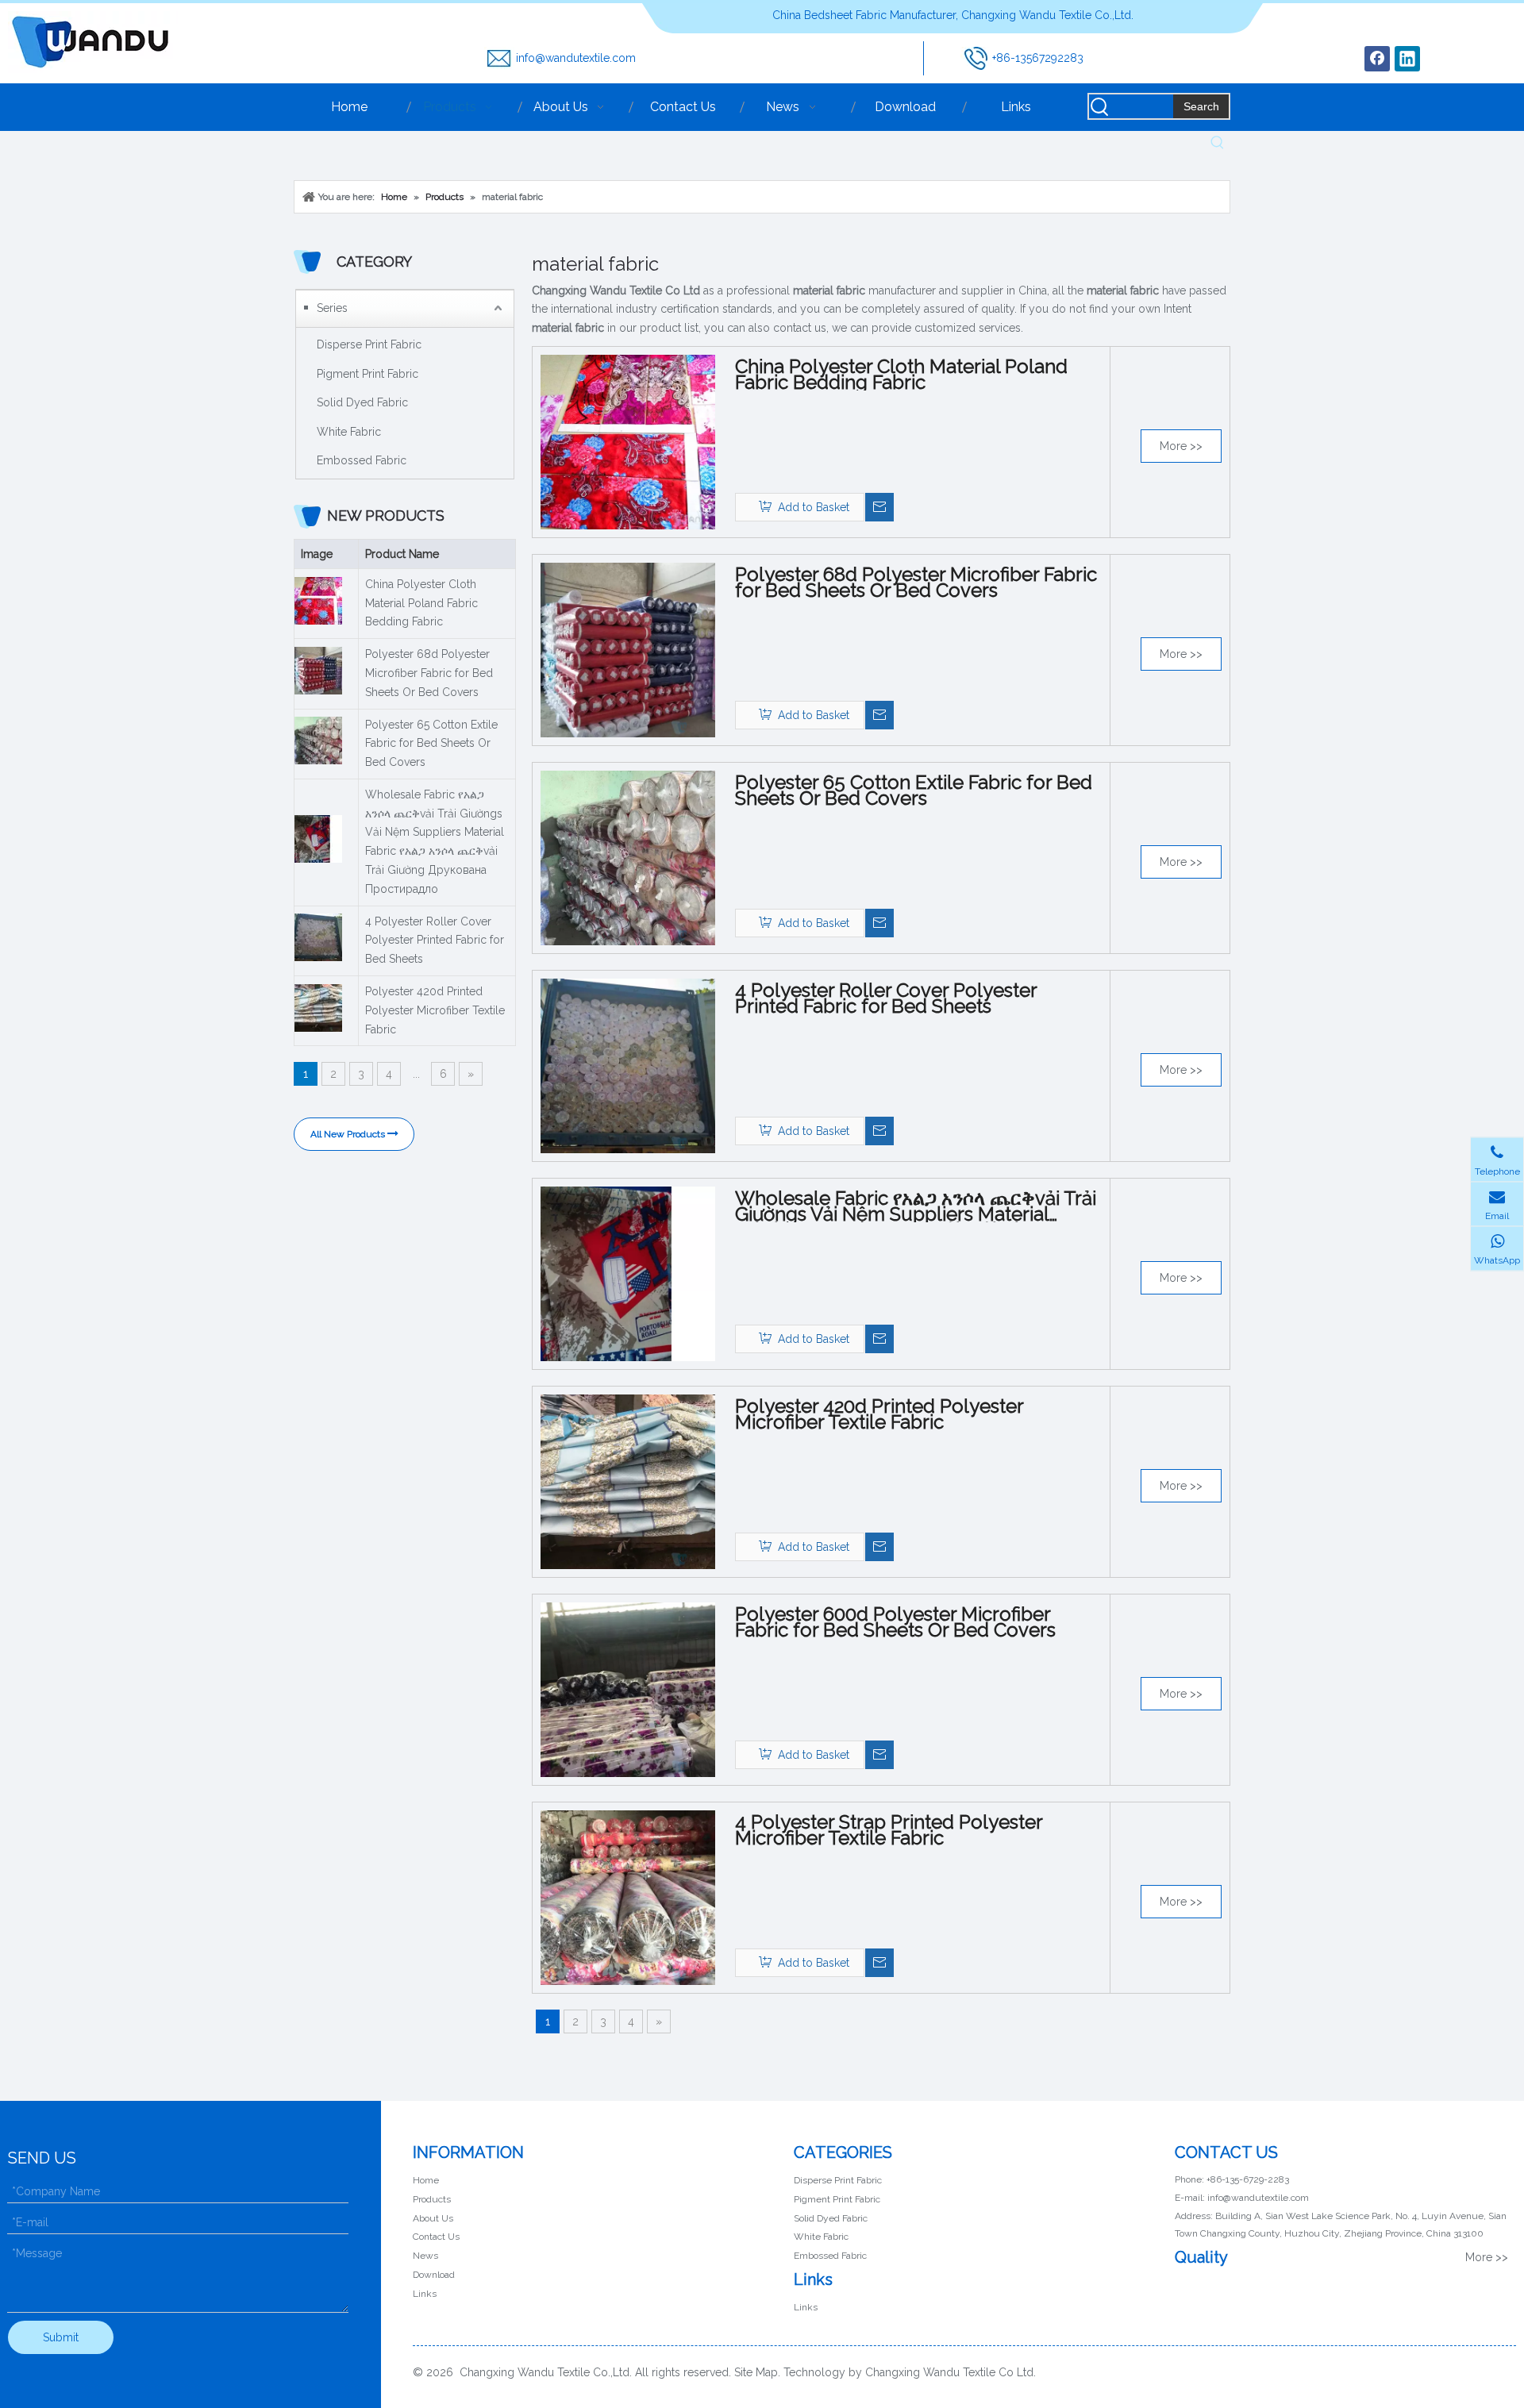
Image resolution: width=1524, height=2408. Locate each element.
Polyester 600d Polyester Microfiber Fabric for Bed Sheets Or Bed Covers (895, 1622)
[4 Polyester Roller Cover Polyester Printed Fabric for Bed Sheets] (628, 1065)
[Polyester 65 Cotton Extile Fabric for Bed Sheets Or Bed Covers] (628, 857)
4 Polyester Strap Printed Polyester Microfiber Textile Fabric (889, 1830)
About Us (433, 2218)
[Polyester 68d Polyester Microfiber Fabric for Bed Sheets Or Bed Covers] (628, 649)
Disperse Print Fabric (369, 344)
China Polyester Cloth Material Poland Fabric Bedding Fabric (421, 603)
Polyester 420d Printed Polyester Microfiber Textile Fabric (435, 1010)
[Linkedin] (1407, 59)
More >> (1181, 446)
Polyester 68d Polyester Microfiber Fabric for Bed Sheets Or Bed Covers (429, 673)
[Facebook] (1377, 59)
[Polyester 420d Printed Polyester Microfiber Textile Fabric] (628, 1481)
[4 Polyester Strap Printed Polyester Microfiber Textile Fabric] (628, 1897)
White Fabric (349, 432)
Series (332, 308)
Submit (61, 2337)
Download (434, 2275)
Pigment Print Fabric (368, 374)
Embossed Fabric (362, 460)
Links (425, 2294)
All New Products (349, 1134)
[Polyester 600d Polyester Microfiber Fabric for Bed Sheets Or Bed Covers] (628, 1689)
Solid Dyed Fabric (362, 402)
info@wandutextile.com (576, 58)
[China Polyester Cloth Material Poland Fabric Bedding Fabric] (628, 441)
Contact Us (436, 2237)
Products (432, 2199)
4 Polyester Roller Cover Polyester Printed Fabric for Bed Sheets (435, 941)
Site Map (756, 2372)
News (425, 2256)
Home (426, 2180)
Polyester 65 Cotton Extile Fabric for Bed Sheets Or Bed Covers (431, 744)
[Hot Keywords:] (1218, 143)
